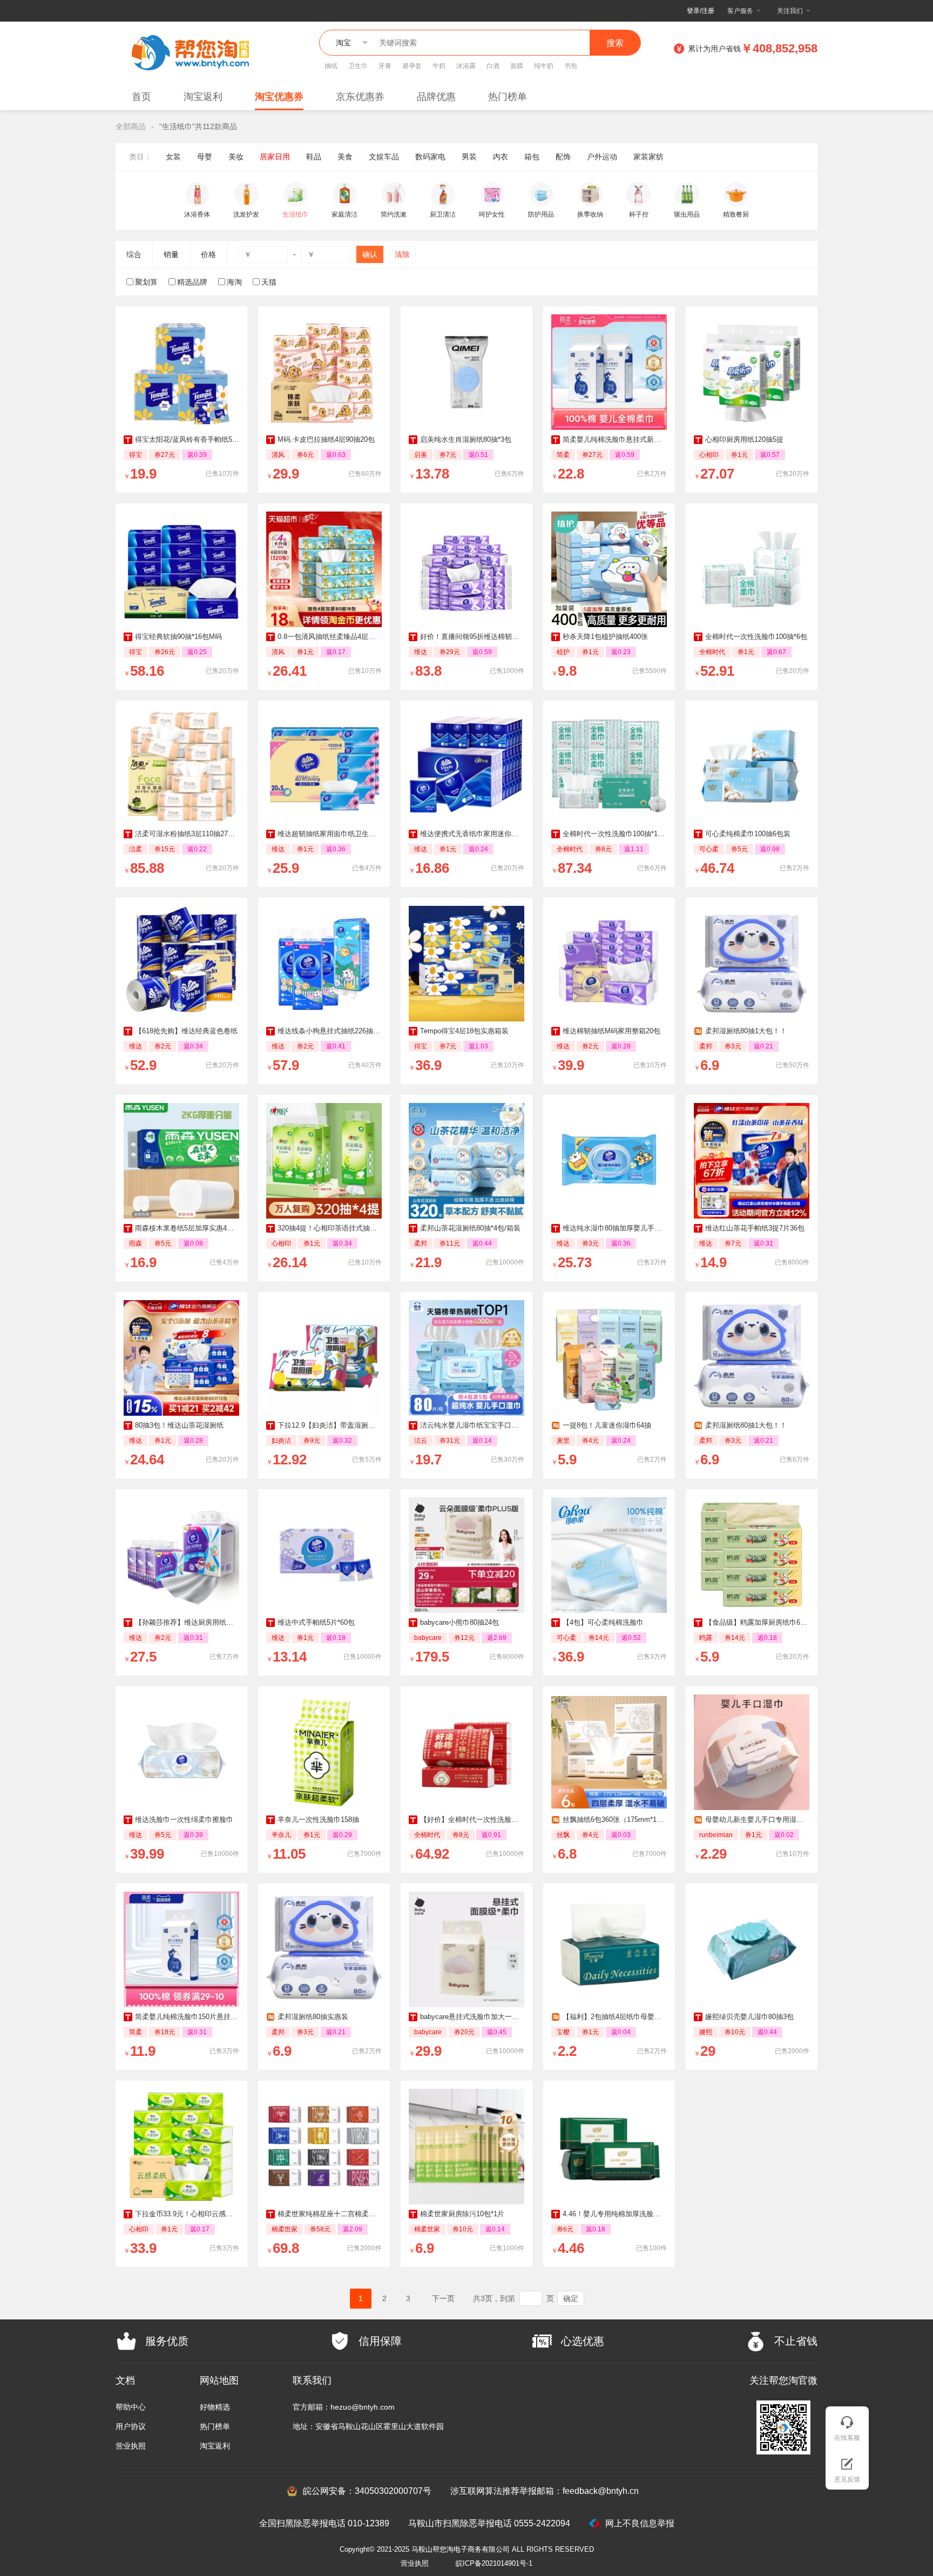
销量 (171, 254)
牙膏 (385, 66)
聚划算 (146, 282)
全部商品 (131, 126)
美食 (345, 157)
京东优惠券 (360, 97)
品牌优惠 (436, 97)
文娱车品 (384, 157)
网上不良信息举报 (640, 2523)
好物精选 (215, 2407)
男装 (469, 157)
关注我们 (790, 11)
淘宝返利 (203, 97)
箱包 (532, 157)
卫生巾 (358, 66)
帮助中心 (131, 2407)
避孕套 (412, 66)
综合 (134, 254)
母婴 (205, 157)
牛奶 (439, 66)
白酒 (493, 66)
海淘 (234, 282)
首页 (141, 97)
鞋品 (314, 157)
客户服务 (740, 11)
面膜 (517, 66)
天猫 (269, 282)
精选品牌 (192, 282)
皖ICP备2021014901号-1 (494, 2563)
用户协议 (131, 2426)
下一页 (443, 2298)
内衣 (501, 157)
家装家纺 (648, 157)
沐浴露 (466, 66)
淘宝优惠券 (279, 97)
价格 (208, 254)
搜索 (615, 43)
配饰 (563, 157)
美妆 (236, 157)
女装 (173, 157)
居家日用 (275, 157)
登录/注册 (701, 11)
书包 (571, 66)
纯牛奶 (544, 66)
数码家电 (430, 157)
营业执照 (131, 2446)
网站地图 (219, 2380)
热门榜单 (508, 97)
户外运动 (602, 157)
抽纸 (331, 66)
